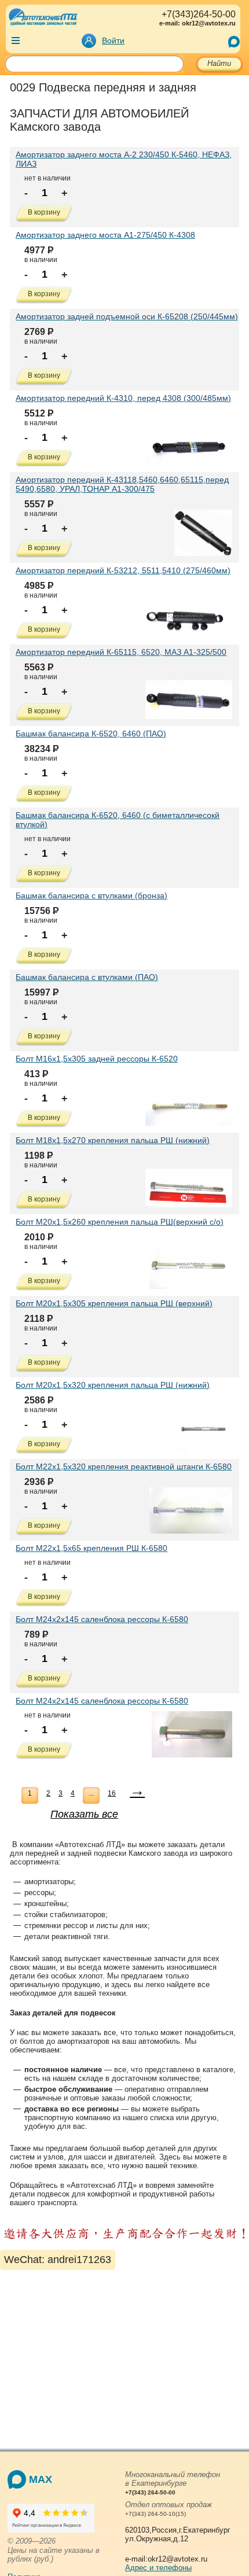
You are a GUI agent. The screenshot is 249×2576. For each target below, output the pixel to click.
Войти (113, 40)
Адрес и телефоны (158, 2568)
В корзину (44, 212)
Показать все (84, 1814)
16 (112, 1793)
